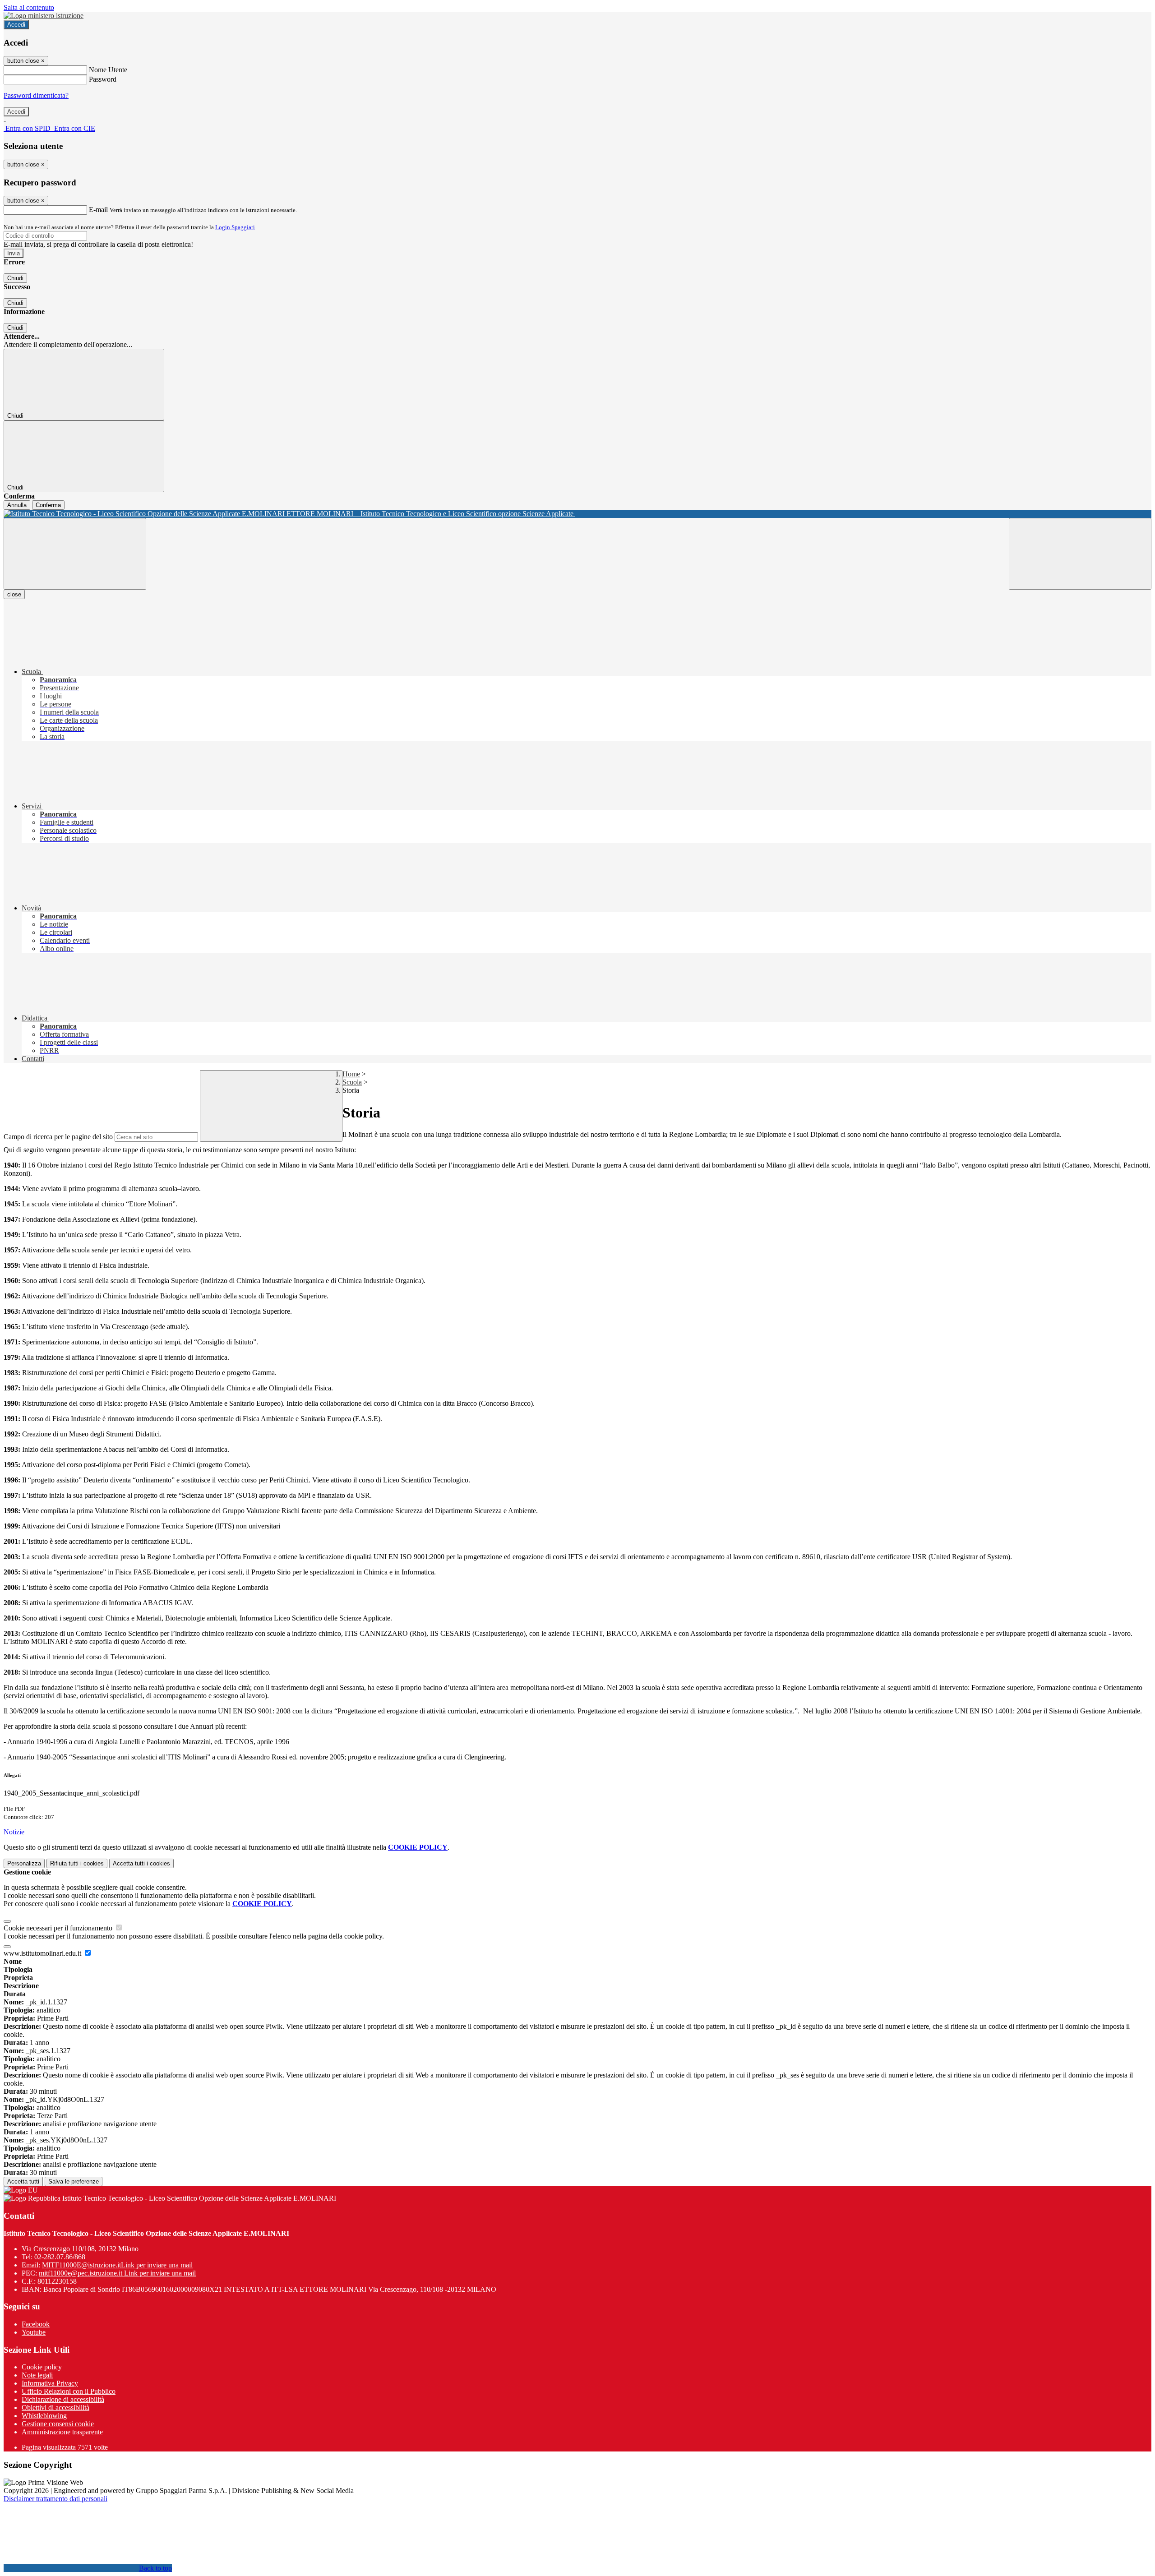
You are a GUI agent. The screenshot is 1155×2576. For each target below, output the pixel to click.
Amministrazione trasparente (62, 2432)
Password (103, 79)
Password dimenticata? (36, 95)
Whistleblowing (44, 2416)
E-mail (98, 210)
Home (351, 1074)
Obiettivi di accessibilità (55, 2407)
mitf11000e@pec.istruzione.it (117, 2273)
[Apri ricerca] (1080, 554)
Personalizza (24, 1863)
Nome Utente (108, 70)
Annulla (17, 505)
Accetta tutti (141, 1863)
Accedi (16, 25)
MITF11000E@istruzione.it (117, 2265)
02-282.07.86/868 (60, 2257)
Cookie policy (42, 2367)
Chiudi (15, 278)
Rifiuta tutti (77, 1863)
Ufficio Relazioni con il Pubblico (69, 2391)
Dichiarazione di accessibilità (63, 2399)
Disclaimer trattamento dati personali (55, 2499)
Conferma (48, 505)
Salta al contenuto (29, 7)
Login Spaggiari (235, 227)
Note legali (37, 2375)
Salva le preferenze (74, 2181)
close (14, 594)
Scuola (352, 1082)
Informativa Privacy (50, 2383)
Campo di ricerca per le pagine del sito (58, 1137)
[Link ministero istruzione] (44, 16)
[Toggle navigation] (75, 554)
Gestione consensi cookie (58, 2424)
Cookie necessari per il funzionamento (59, 1928)
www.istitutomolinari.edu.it (43, 1953)
